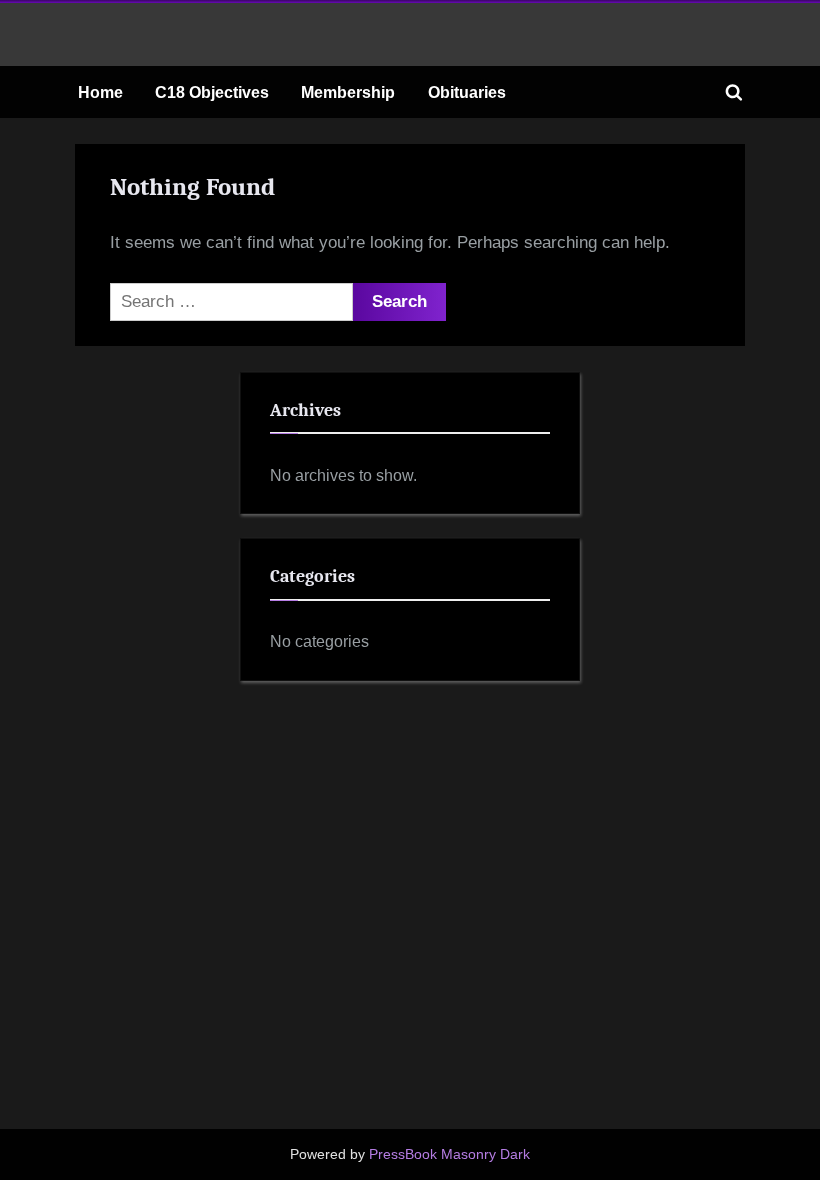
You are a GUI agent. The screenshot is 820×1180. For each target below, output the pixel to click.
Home (100, 92)
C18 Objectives (212, 92)
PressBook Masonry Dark (449, 1154)
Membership (348, 92)
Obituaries (467, 92)
